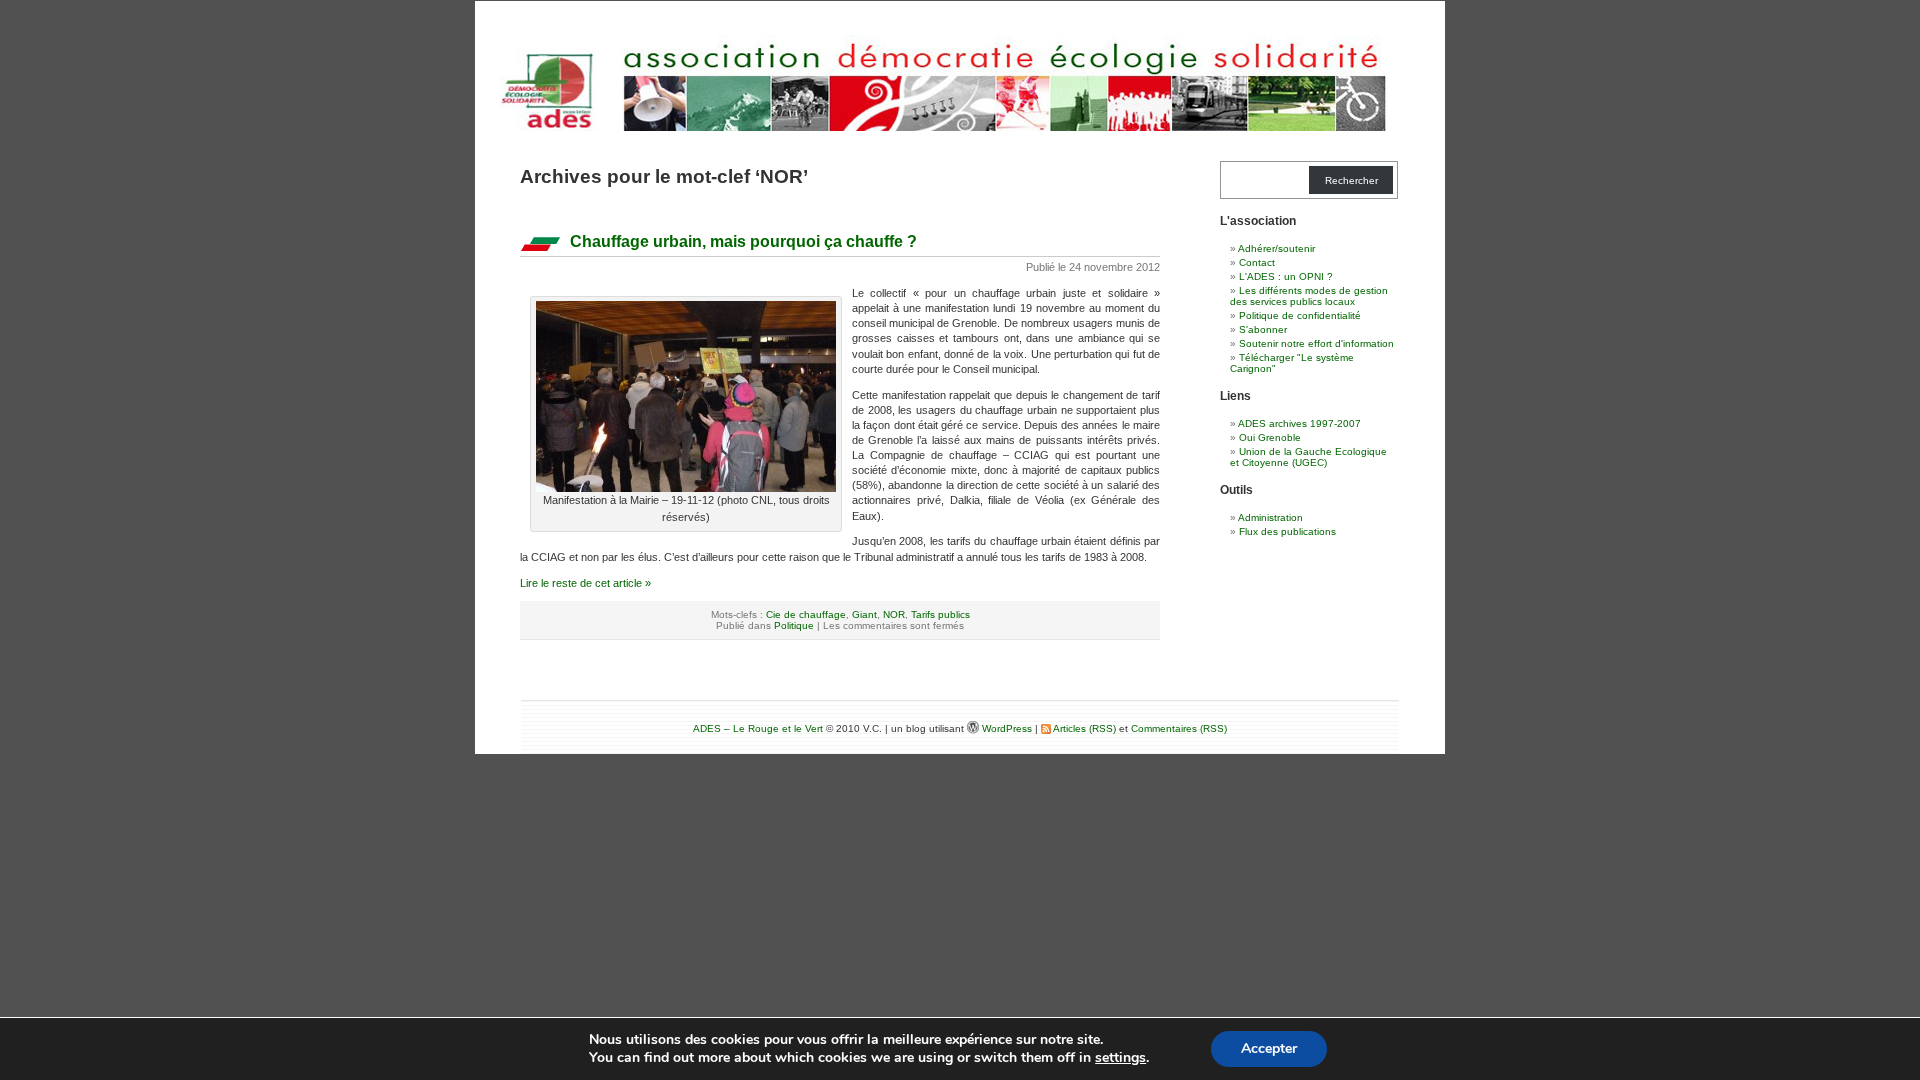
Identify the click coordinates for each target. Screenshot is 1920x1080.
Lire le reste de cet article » (585, 583)
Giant (864, 614)
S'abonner (1263, 329)
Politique (794, 625)
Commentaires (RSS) (1179, 728)
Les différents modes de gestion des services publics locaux (1309, 296)
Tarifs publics (940, 614)
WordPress (1008, 728)
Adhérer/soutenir (1276, 248)
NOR (894, 614)
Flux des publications (1287, 531)
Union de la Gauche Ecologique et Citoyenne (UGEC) (1308, 457)
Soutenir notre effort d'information (1316, 343)
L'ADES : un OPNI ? (1286, 276)
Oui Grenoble (1270, 437)
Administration (1270, 517)
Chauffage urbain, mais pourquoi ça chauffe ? (743, 241)
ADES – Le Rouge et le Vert (758, 728)
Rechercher (1351, 180)
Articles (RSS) (1083, 728)
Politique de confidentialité (1300, 315)
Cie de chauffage (806, 614)
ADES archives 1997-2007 (1299, 423)
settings (1120, 1058)
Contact (1257, 262)
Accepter (1269, 1048)
